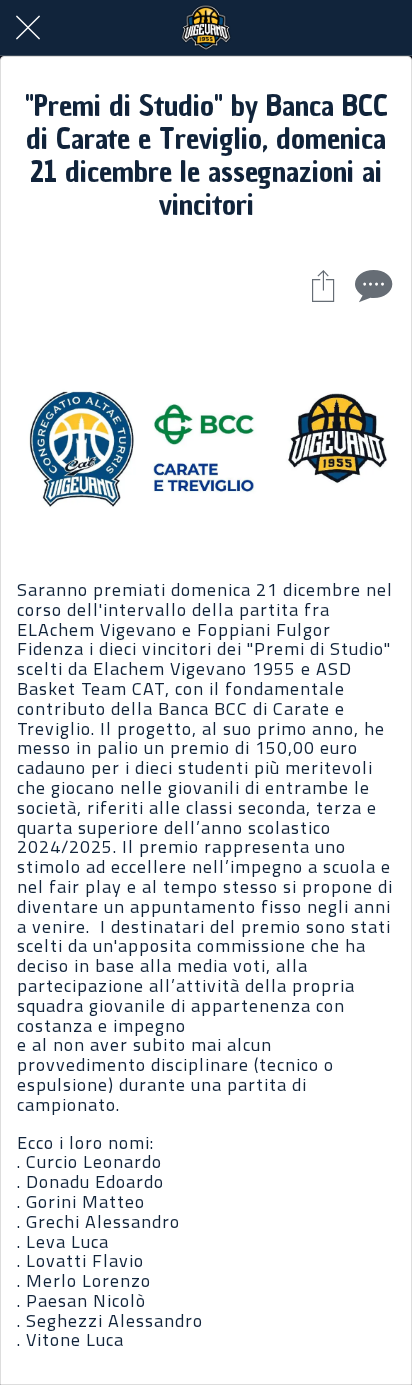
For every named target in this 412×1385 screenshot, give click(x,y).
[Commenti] (371, 285)
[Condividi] (323, 285)
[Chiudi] (28, 28)
